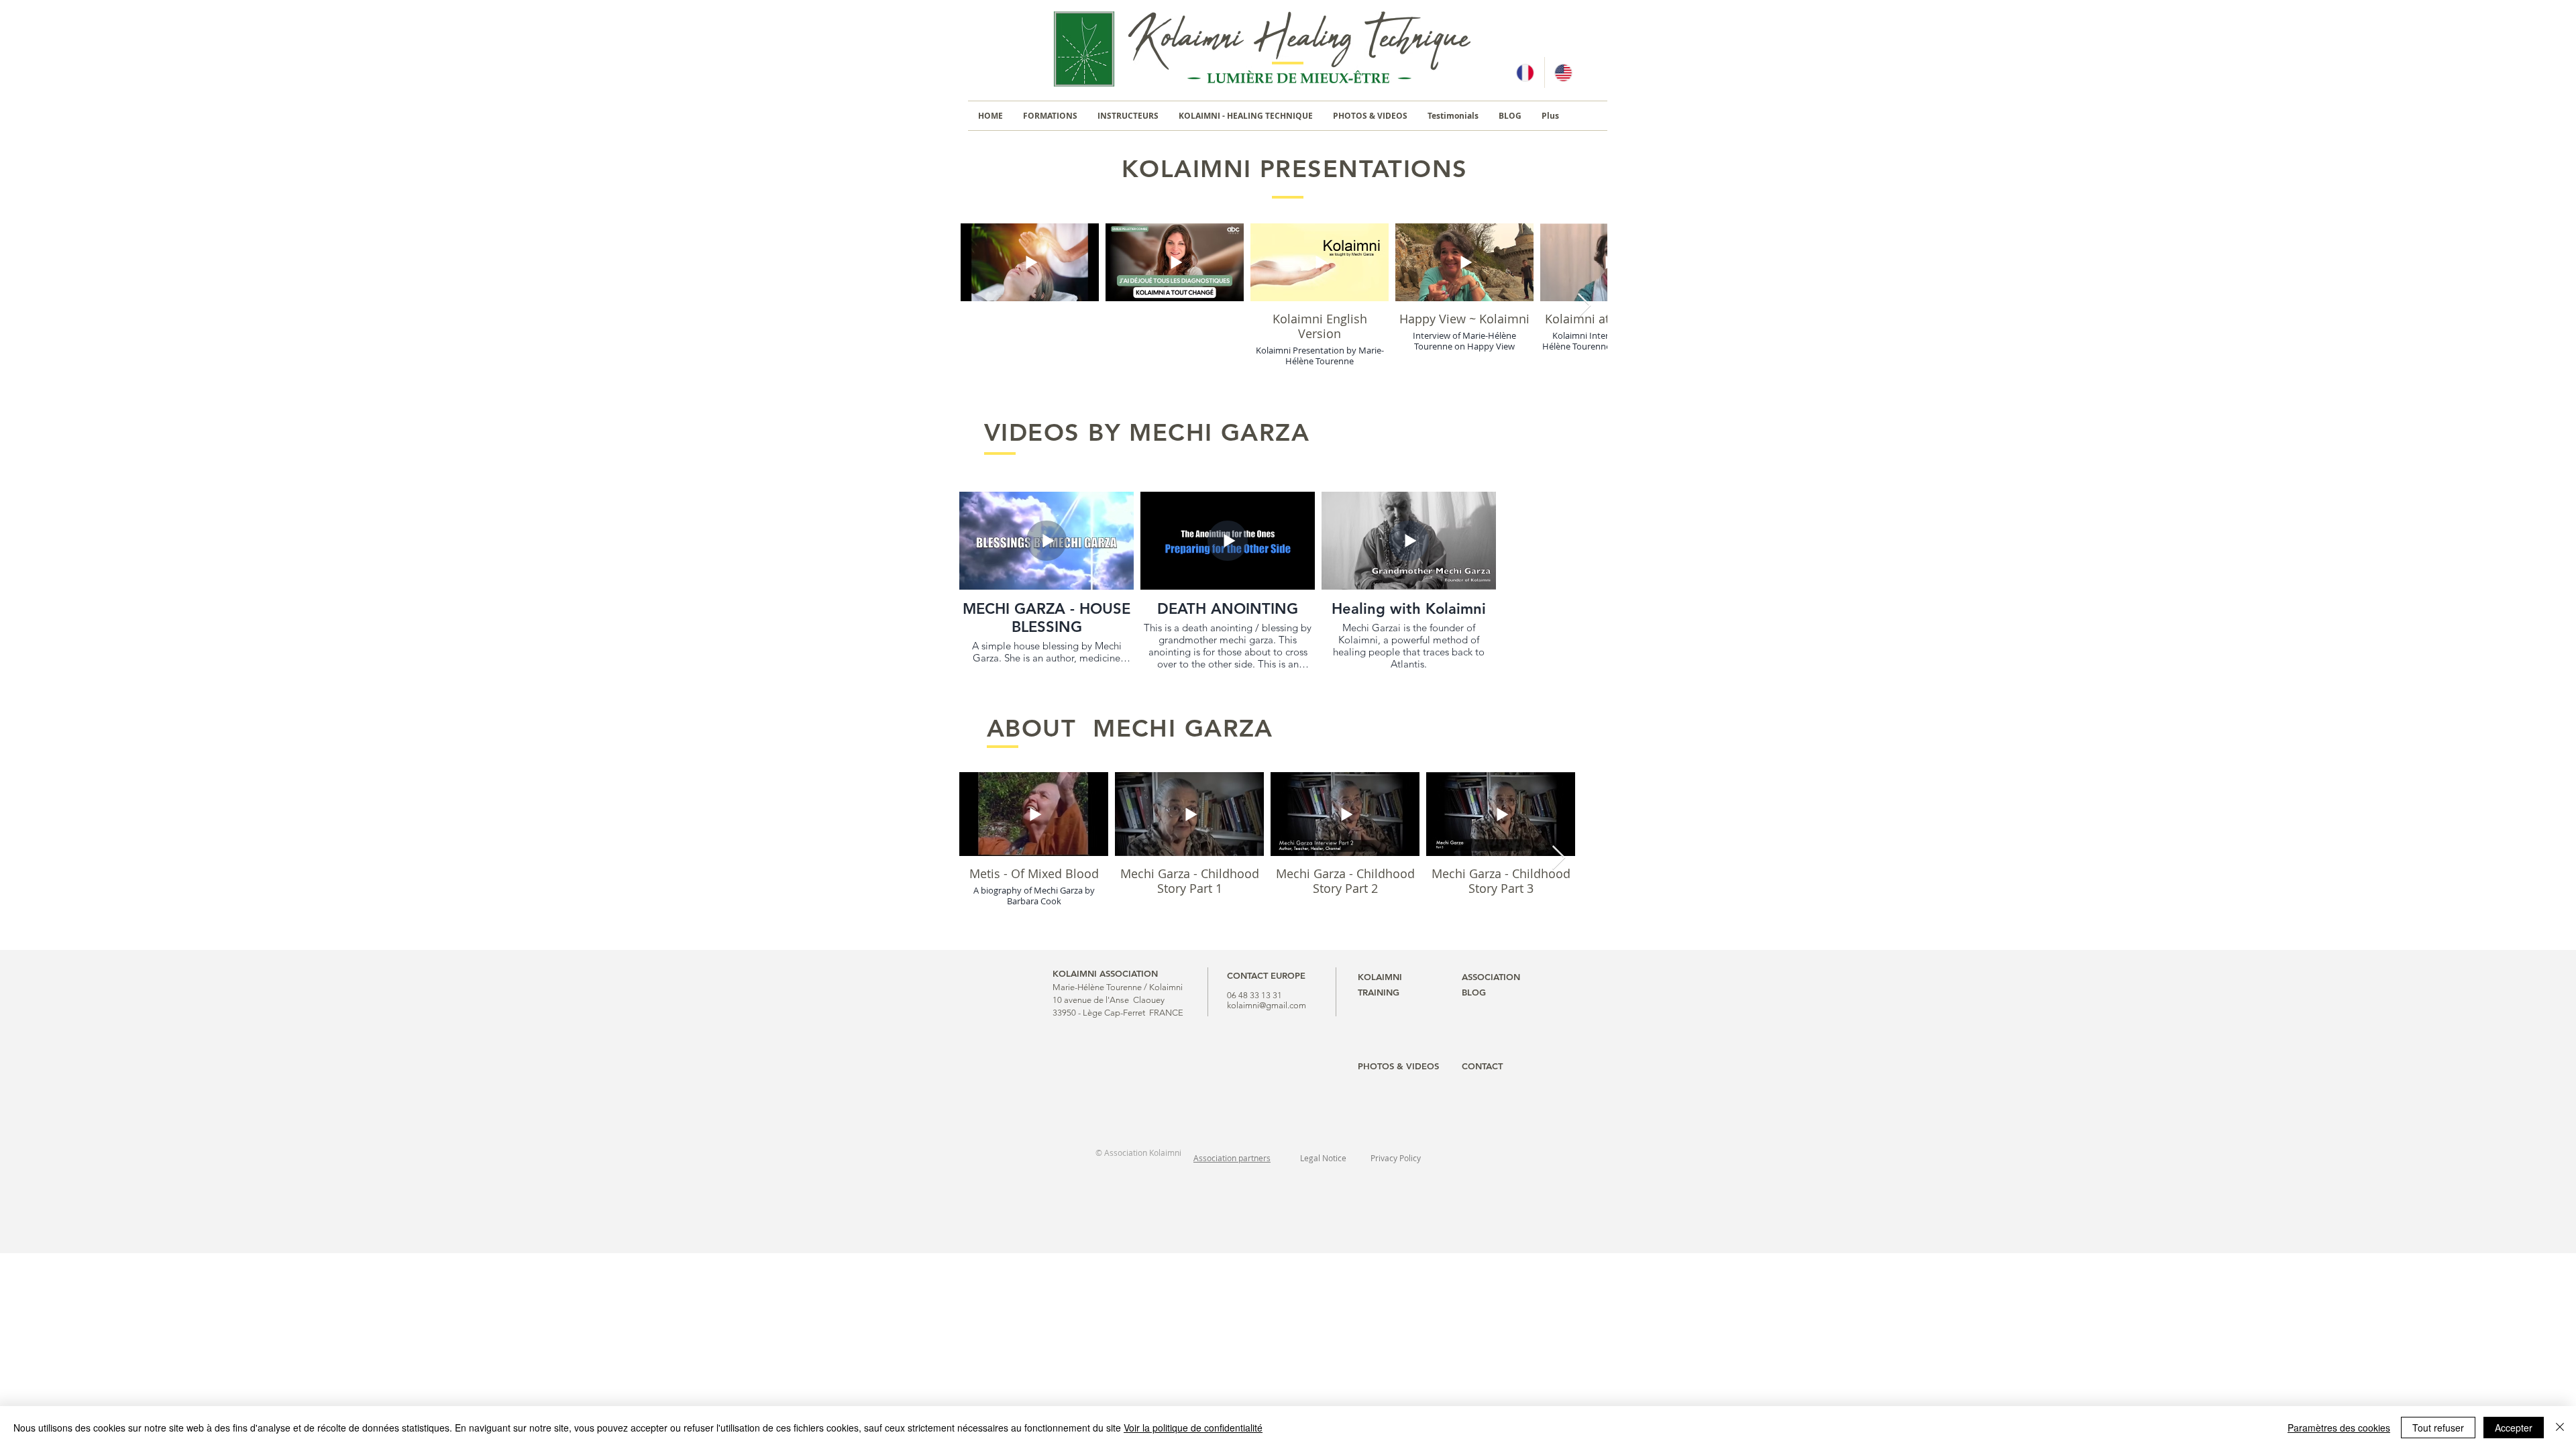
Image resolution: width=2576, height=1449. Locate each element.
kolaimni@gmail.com (1267, 1005)
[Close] (2560, 1428)
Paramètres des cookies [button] (2339, 1428)
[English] (1563, 72)
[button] (1050, 116)
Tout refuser (2438, 1428)
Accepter (2514, 1428)
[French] (1525, 72)
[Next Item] (1584, 306)
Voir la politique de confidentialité (1193, 1428)
